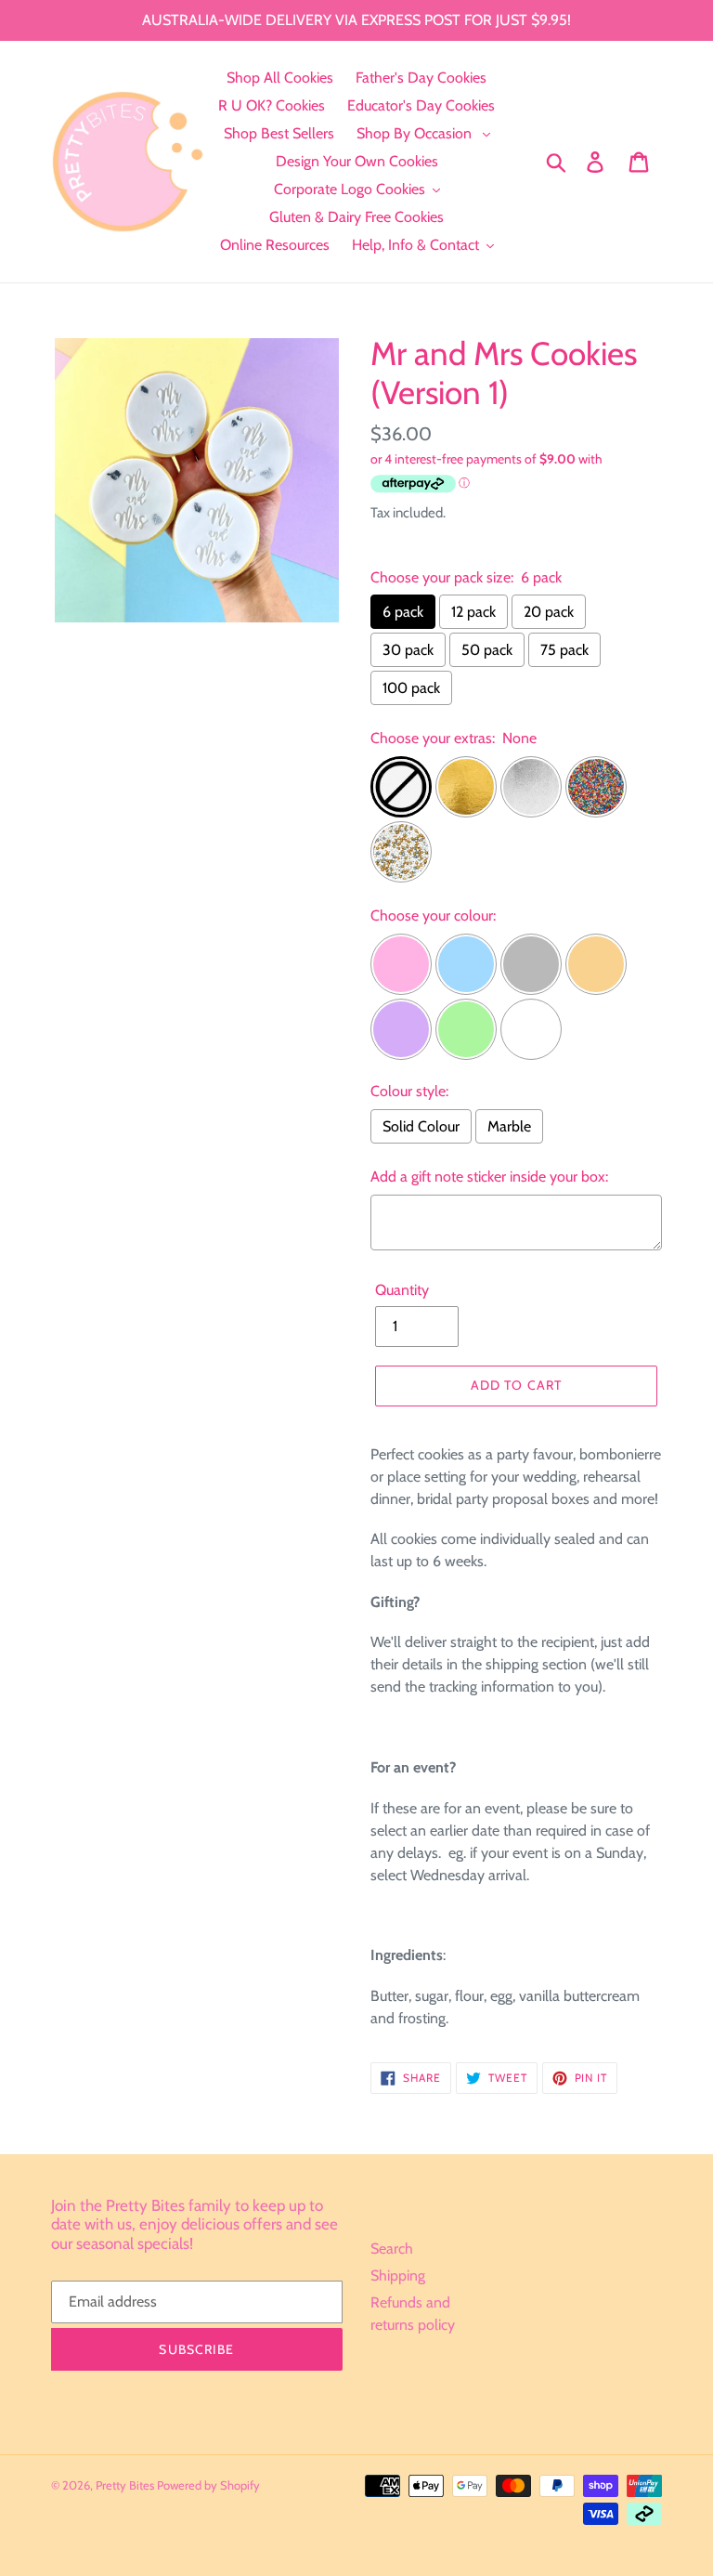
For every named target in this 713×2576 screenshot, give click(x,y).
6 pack (403, 612)
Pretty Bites (126, 2485)
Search (392, 2249)
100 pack (411, 688)
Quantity (402, 1290)
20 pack (549, 612)
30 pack (408, 650)
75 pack (564, 650)
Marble (509, 1126)
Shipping (398, 2275)
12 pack (473, 612)
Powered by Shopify (208, 2485)
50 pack (487, 650)
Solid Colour (421, 1126)
